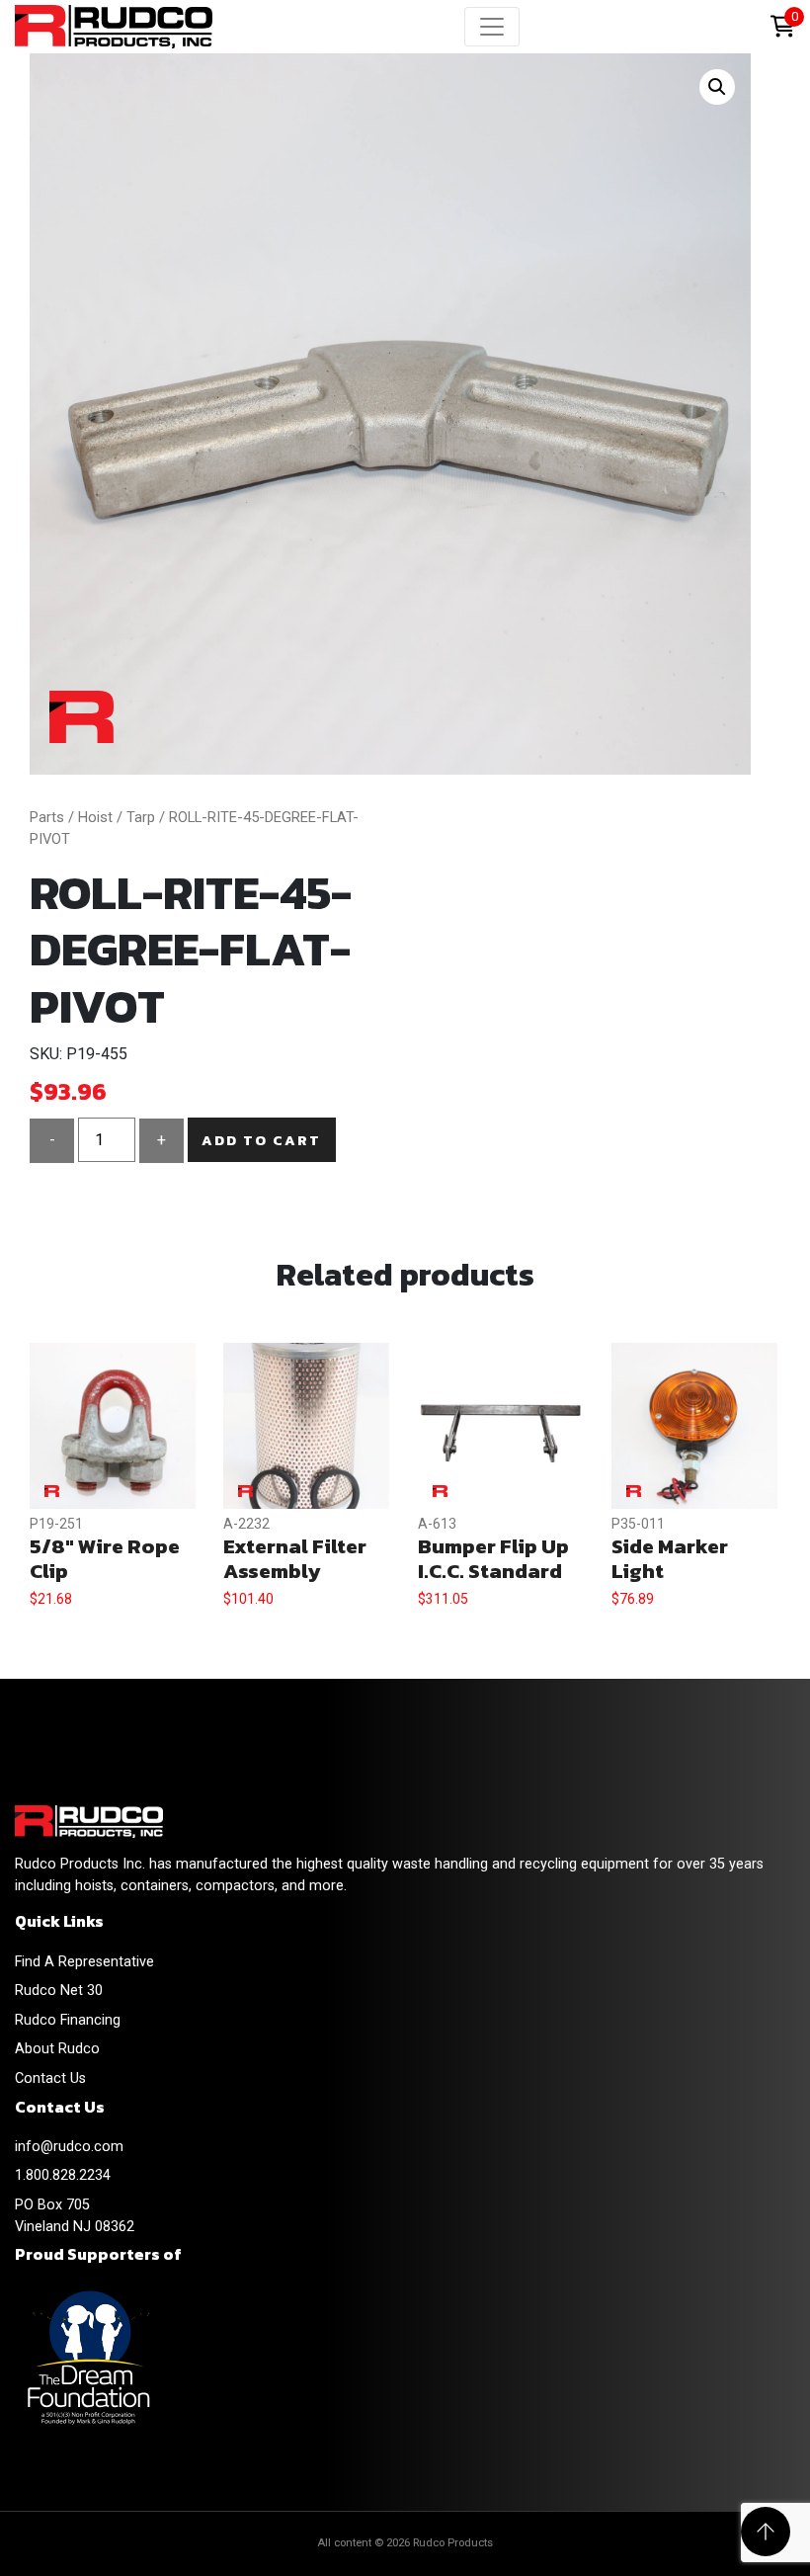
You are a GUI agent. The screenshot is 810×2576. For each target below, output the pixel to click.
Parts (47, 817)
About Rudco (57, 2049)
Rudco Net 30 (59, 1991)
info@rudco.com (69, 2147)
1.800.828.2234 (63, 2175)
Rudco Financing (68, 2020)
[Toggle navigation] (492, 27)
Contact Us (50, 2078)
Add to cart (261, 1140)
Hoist (95, 817)
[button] (717, 87)
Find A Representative (84, 1962)
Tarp (141, 817)
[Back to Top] (766, 2532)
